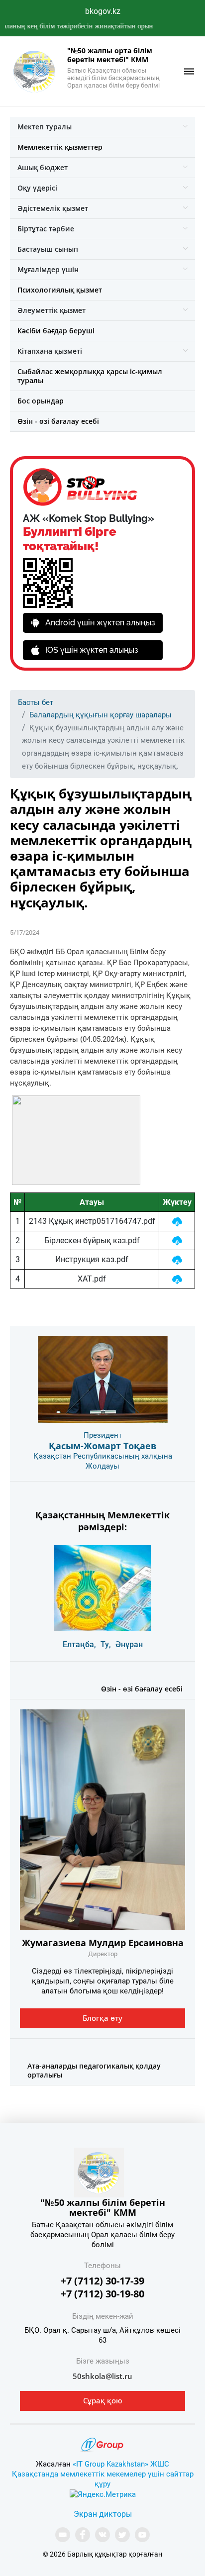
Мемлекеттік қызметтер (60, 147)
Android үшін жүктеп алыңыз (100, 623)
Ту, (106, 1644)
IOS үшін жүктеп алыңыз (92, 650)
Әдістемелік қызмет (53, 208)
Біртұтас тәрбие (46, 229)
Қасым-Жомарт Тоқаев (102, 1446)
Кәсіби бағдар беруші (56, 331)
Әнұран (129, 1644)
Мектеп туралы (45, 127)
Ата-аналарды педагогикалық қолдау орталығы (94, 2070)
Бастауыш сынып (48, 249)
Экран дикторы (103, 2514)
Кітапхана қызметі (50, 351)
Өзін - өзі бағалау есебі (58, 421)
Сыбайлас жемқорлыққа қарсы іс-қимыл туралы (90, 376)
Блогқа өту (102, 2018)
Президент (103, 1435)
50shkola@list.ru (102, 2376)
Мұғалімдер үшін (48, 269)
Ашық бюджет (43, 167)
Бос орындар (41, 401)
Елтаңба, (79, 1644)
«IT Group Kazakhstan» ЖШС (121, 2464)
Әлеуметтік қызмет (51, 310)
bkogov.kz (103, 11)
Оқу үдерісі (37, 188)
